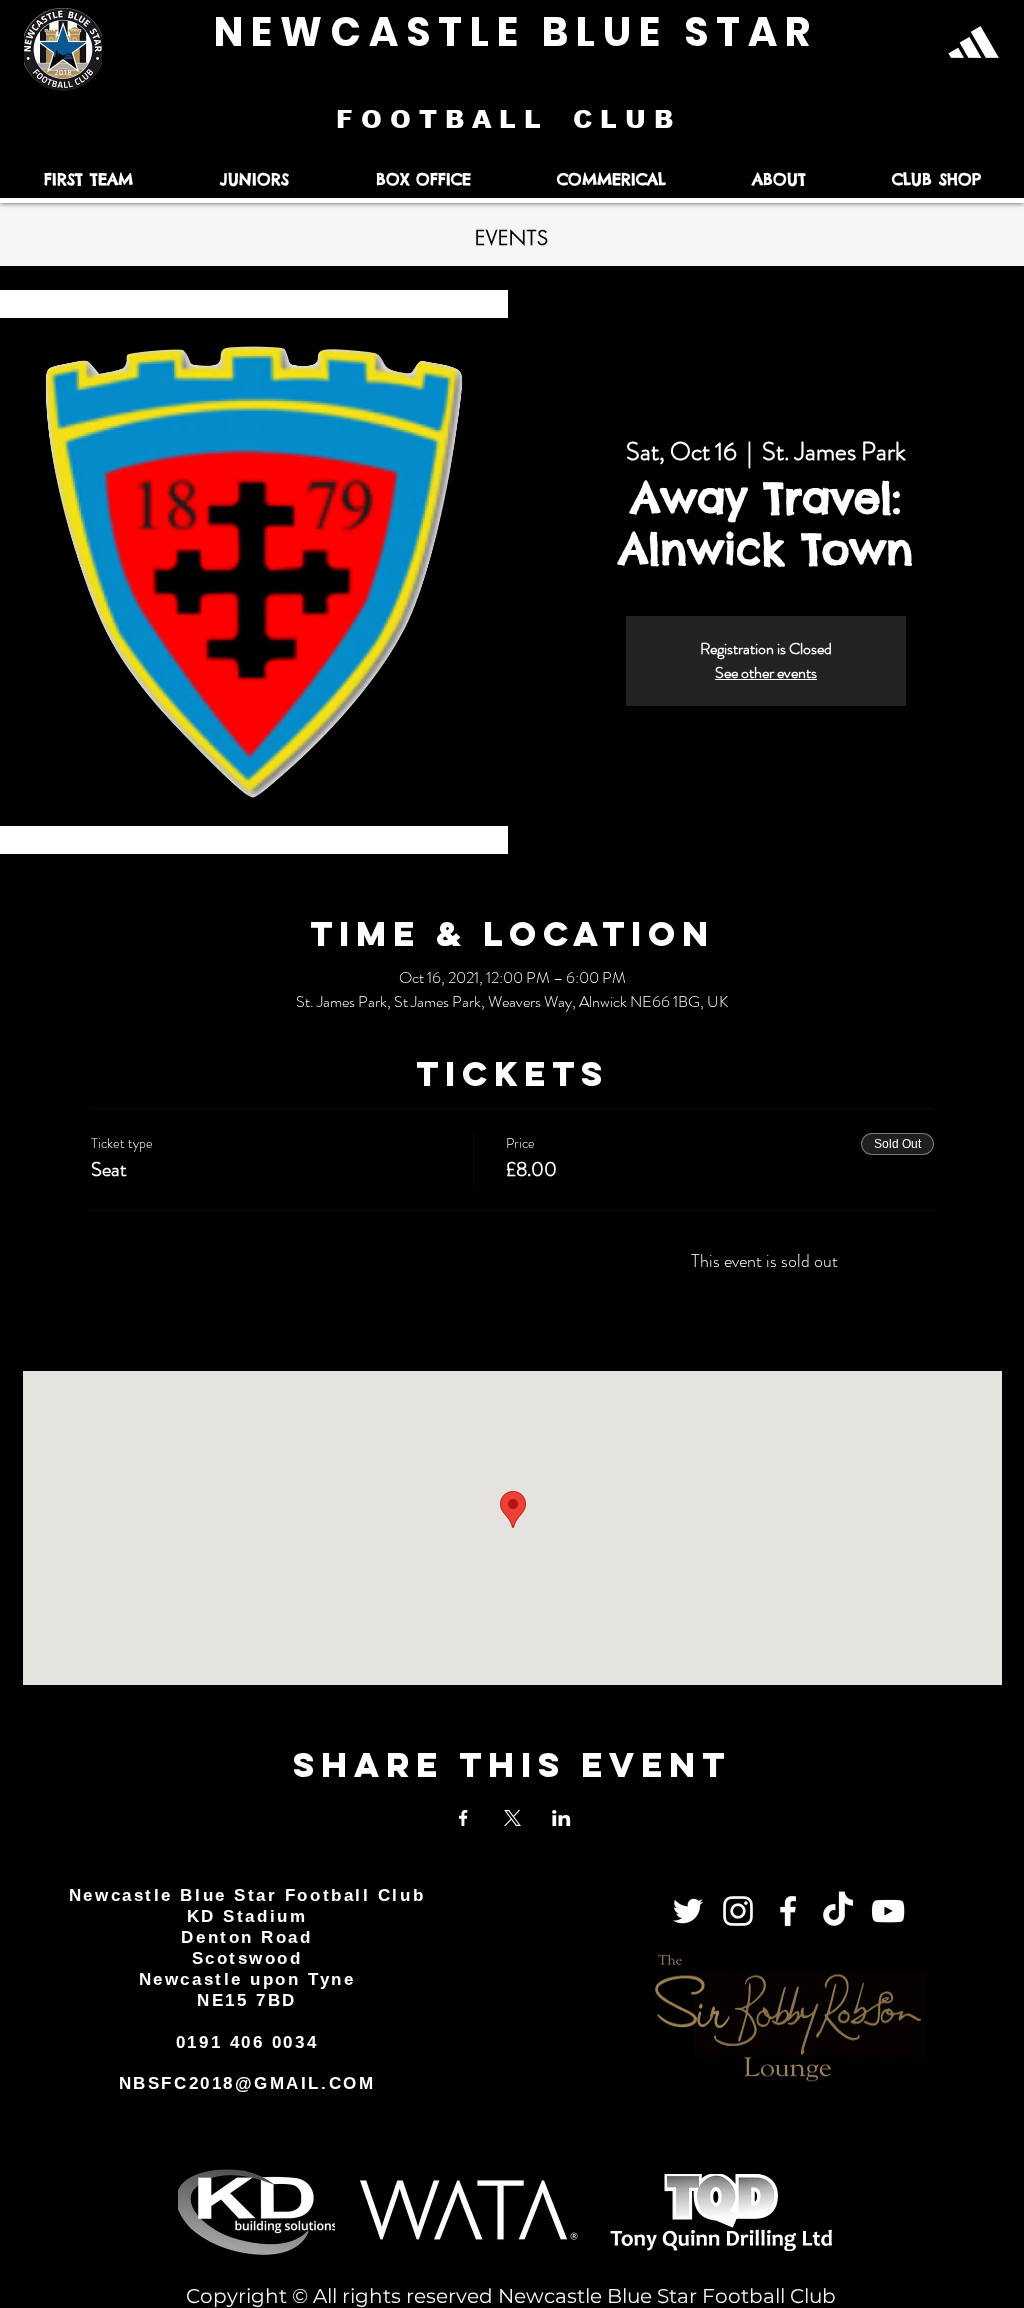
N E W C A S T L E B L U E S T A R (512, 32)
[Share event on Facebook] (463, 1818)
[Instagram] (738, 1911)
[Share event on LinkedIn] (561, 1818)
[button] (88, 179)
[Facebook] (788, 1911)
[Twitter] (688, 1911)
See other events (766, 672)
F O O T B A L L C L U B (508, 119)
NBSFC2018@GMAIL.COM (247, 2083)
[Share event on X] (512, 1818)
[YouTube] (888, 1911)
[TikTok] (838, 1911)
